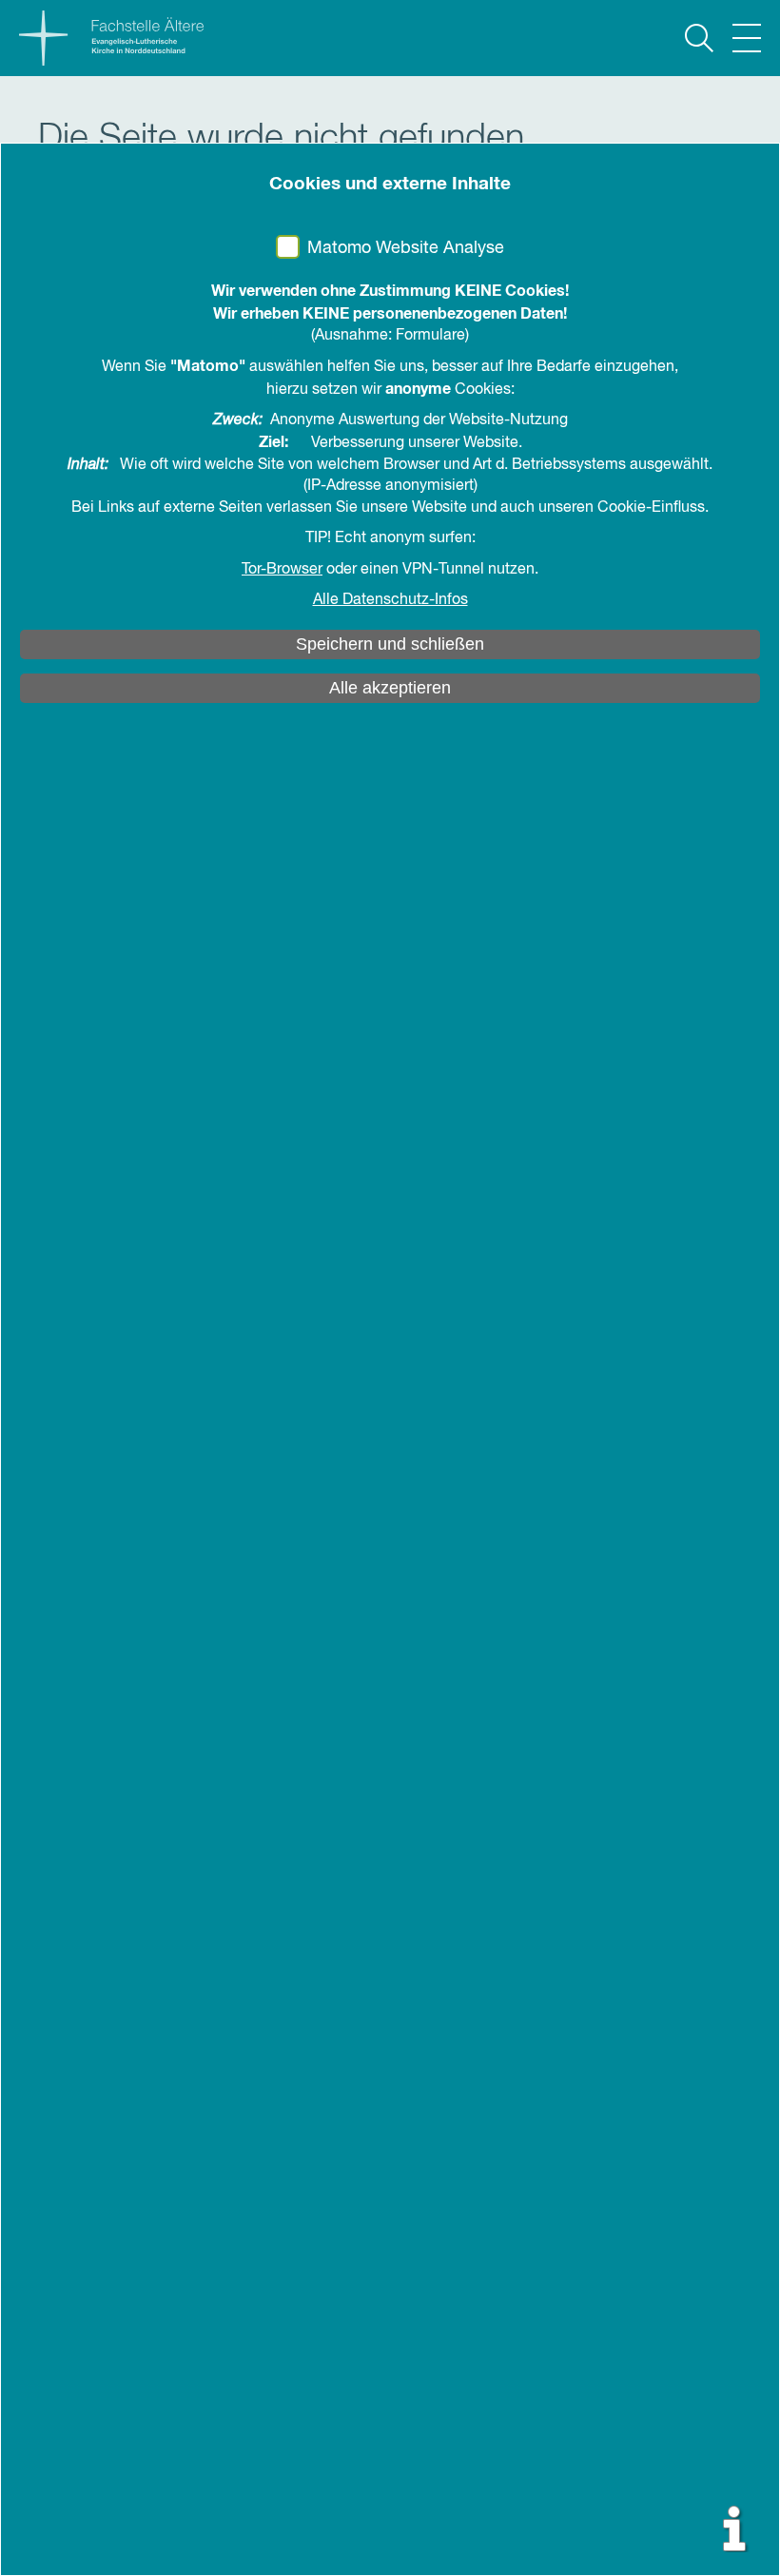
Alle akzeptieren (390, 688)
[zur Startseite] (102, 38)
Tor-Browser (282, 570)
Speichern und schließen (390, 644)
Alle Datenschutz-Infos (390, 600)
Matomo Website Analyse (406, 248)
